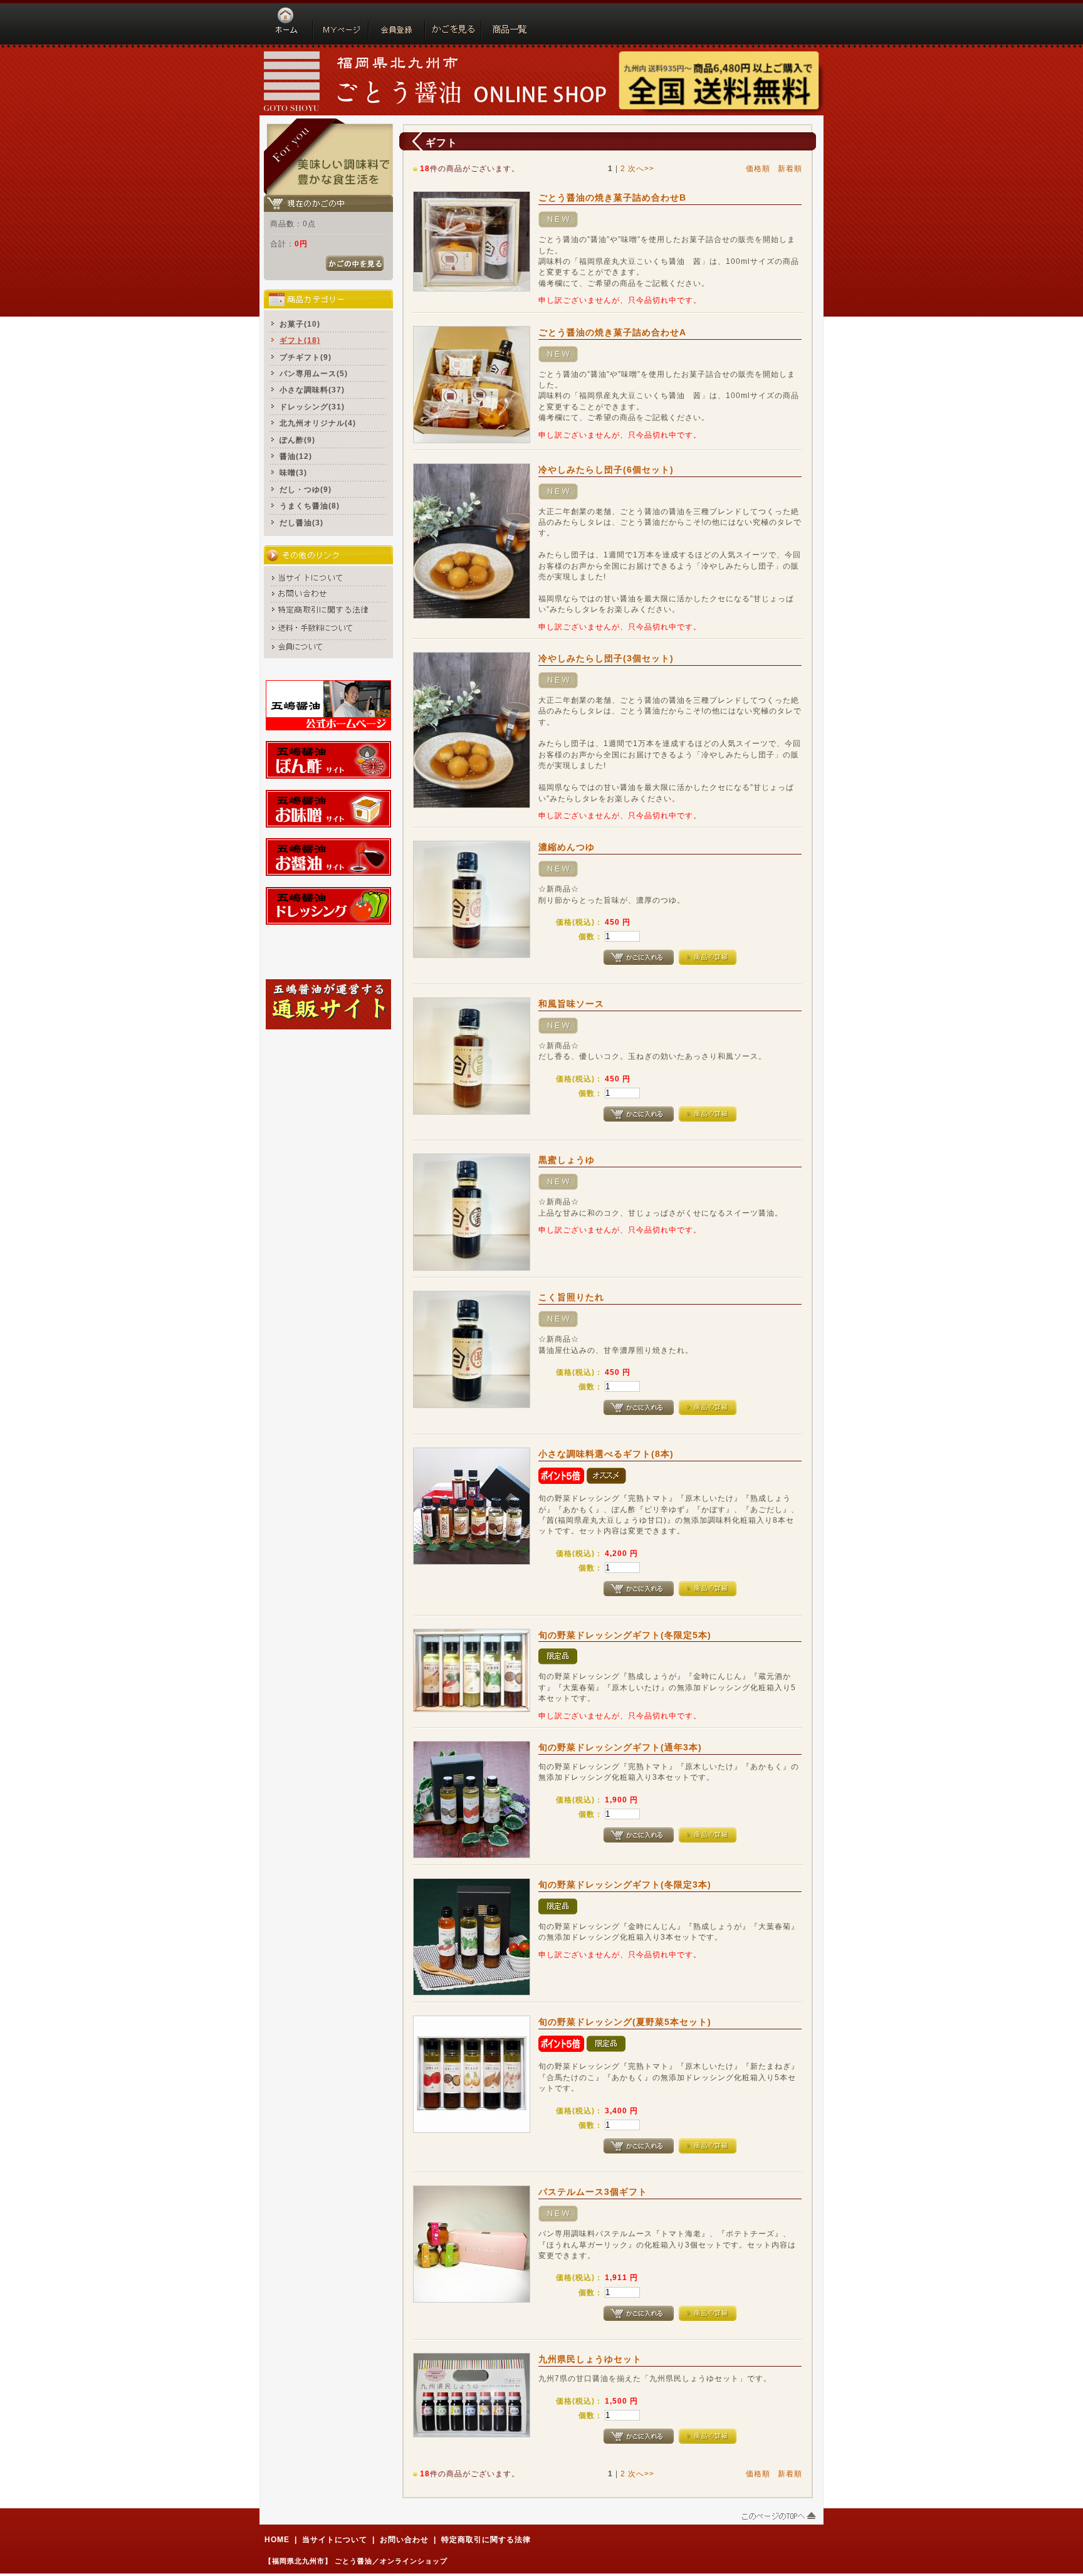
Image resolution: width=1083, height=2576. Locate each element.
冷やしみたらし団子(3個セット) (606, 658)
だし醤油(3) (301, 523)
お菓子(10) (300, 324)
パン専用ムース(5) (314, 373)
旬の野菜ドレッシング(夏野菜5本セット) (625, 2022)
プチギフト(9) (306, 357)
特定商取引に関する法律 (486, 2539)
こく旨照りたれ (571, 1297)
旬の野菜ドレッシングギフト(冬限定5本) (625, 1635)
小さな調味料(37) (312, 390)
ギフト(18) (300, 340)
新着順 (790, 168)
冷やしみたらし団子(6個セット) (606, 470)
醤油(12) (296, 456)
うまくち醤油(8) (310, 506)
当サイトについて (335, 2539)
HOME (277, 2539)
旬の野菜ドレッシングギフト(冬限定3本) (625, 1885)
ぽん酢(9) (297, 440)
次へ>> (641, 168)
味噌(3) (293, 472)
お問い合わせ (404, 2539)
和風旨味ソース (571, 1004)
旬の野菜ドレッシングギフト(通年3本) (620, 1747)
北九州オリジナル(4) (318, 423)
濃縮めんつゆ (567, 847)
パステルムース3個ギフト (593, 2192)
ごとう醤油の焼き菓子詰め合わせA (612, 332)
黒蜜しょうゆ (567, 1160)
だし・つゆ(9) (306, 489)
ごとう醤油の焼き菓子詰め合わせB (612, 197)
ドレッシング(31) (312, 407)
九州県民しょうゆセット (590, 2359)
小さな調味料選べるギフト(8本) (606, 1454)
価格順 (758, 168)
